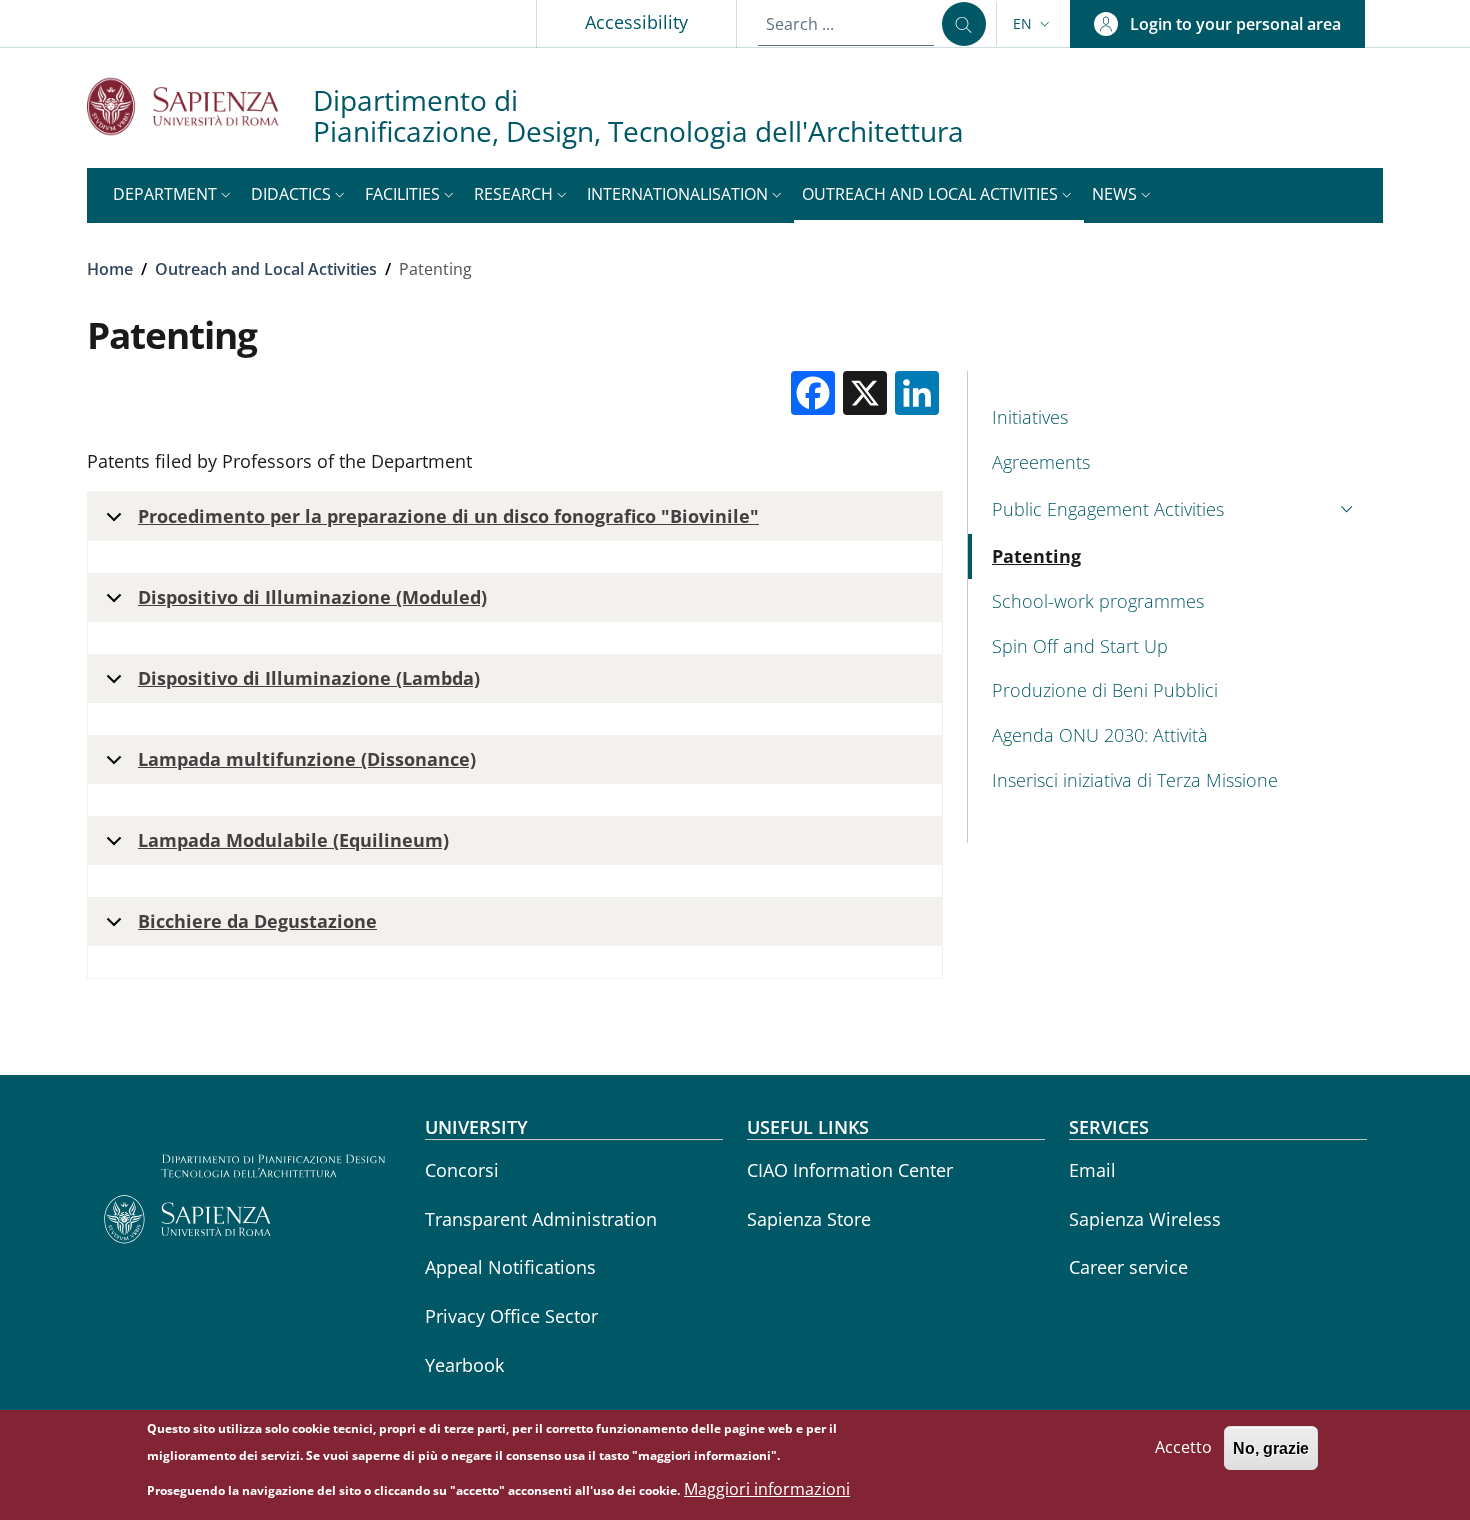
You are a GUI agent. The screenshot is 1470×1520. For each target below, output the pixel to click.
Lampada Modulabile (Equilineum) (293, 840)
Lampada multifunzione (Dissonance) (307, 759)
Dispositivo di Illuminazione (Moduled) (312, 597)
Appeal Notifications (510, 1267)
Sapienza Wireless (1145, 1219)
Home (110, 269)
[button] (1033, 24)
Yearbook (464, 1365)
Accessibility (636, 22)
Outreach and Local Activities (266, 269)
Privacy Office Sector (511, 1316)
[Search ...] (964, 24)
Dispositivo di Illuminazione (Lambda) (309, 678)
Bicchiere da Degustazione (257, 921)
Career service (1128, 1267)
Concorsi (462, 1170)
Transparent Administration (541, 1219)
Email (1092, 1170)
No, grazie (1271, 1447)
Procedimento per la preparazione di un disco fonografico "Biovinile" (448, 516)
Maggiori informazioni (767, 1490)
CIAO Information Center (850, 1170)
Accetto (1183, 1447)
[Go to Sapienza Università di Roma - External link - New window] (200, 106)
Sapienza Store (809, 1219)
